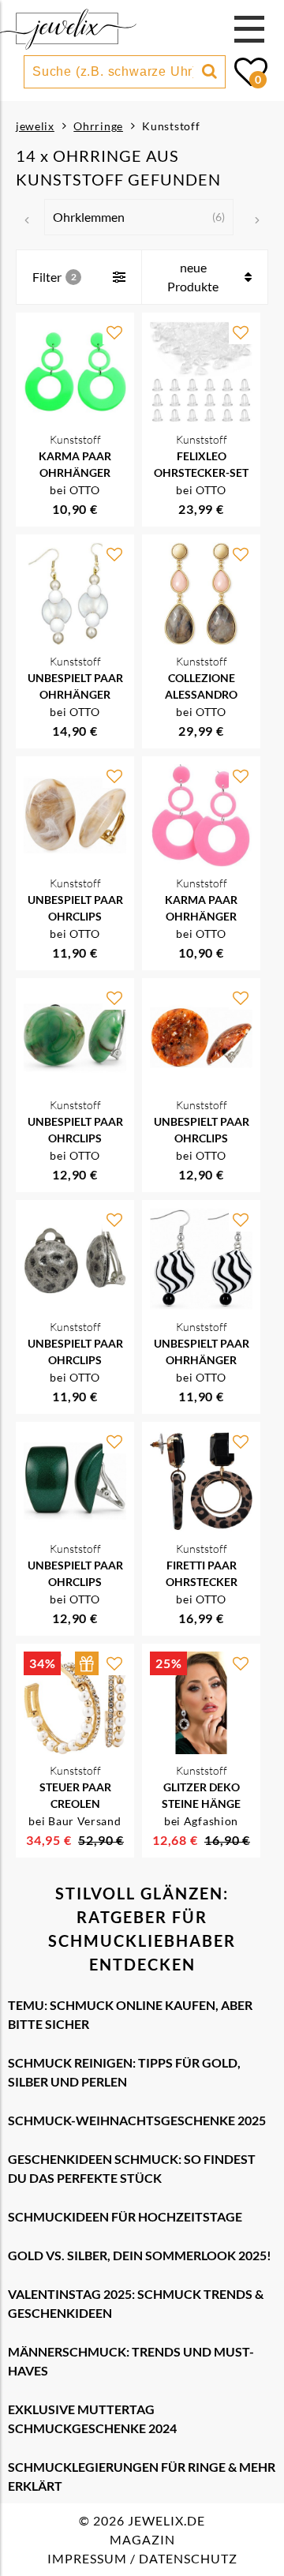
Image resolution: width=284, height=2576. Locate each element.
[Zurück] (27, 220)
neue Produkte (193, 277)
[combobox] (113, 72)
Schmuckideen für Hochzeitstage (125, 2216)
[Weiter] (257, 220)
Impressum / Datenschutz (142, 2558)
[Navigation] (249, 29)
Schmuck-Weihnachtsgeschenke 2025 (137, 2120)
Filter (47, 277)
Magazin (142, 2539)
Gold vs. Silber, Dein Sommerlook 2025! (140, 2255)
